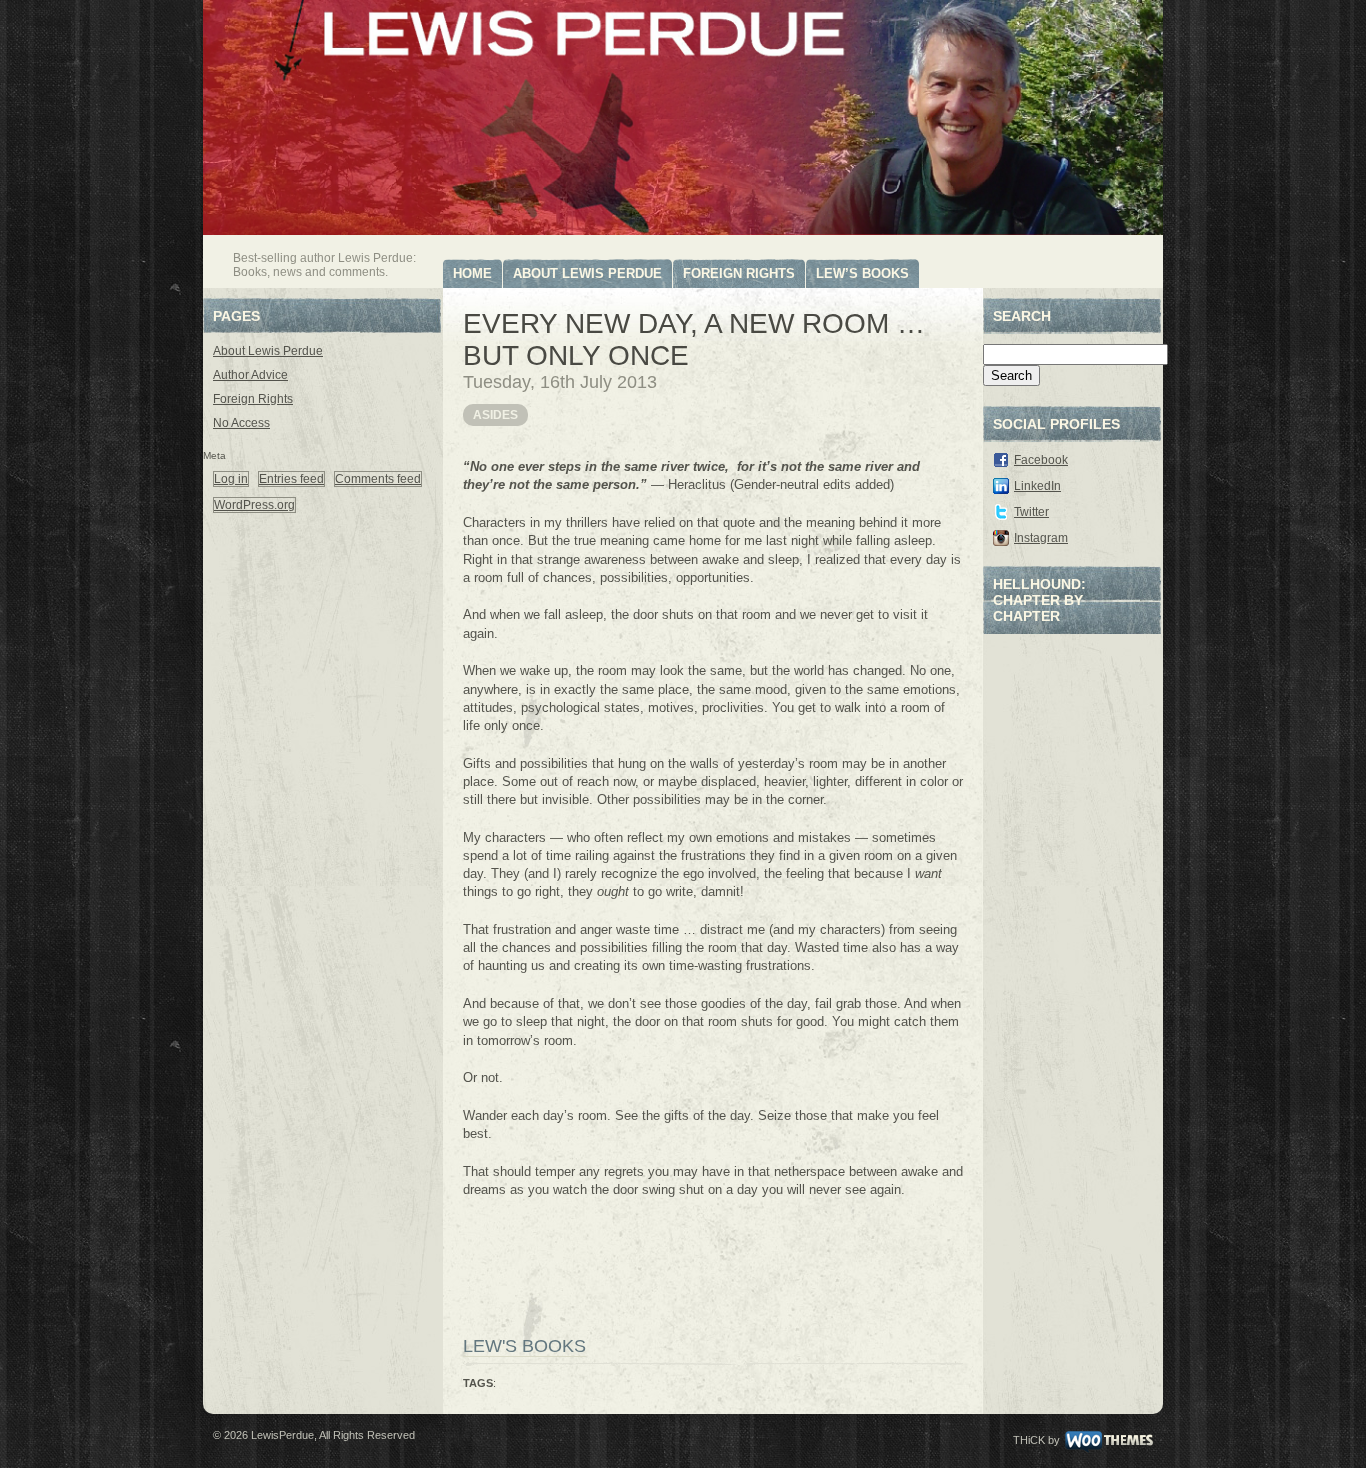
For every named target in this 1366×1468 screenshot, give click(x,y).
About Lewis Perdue (587, 273)
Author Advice (250, 375)
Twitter (1031, 512)
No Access (241, 423)
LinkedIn (1037, 486)
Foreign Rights (739, 273)
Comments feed (378, 479)
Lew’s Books (862, 273)
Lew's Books (524, 1346)
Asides (495, 415)
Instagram (1041, 538)
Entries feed (291, 479)
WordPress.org (254, 505)
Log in (231, 479)
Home (472, 273)
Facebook (1041, 460)
